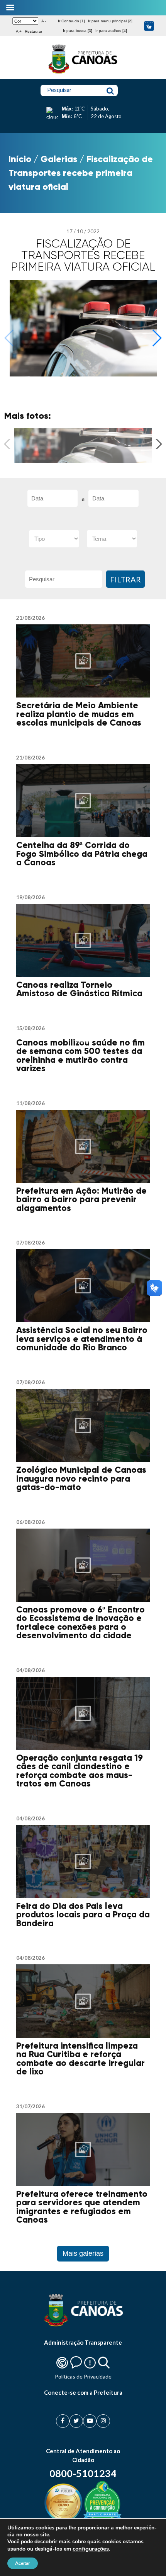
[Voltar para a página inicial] (83, 74)
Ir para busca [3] (78, 31)
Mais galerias (83, 2253)
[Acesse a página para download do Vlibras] (149, 26)
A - (44, 21)
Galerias (59, 159)
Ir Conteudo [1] (71, 21)
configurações (91, 2549)
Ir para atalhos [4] (111, 31)
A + (19, 31)
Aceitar (23, 2563)
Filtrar (125, 579)
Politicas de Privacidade (83, 2376)
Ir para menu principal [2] (110, 21)
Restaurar (33, 31)
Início (20, 159)
